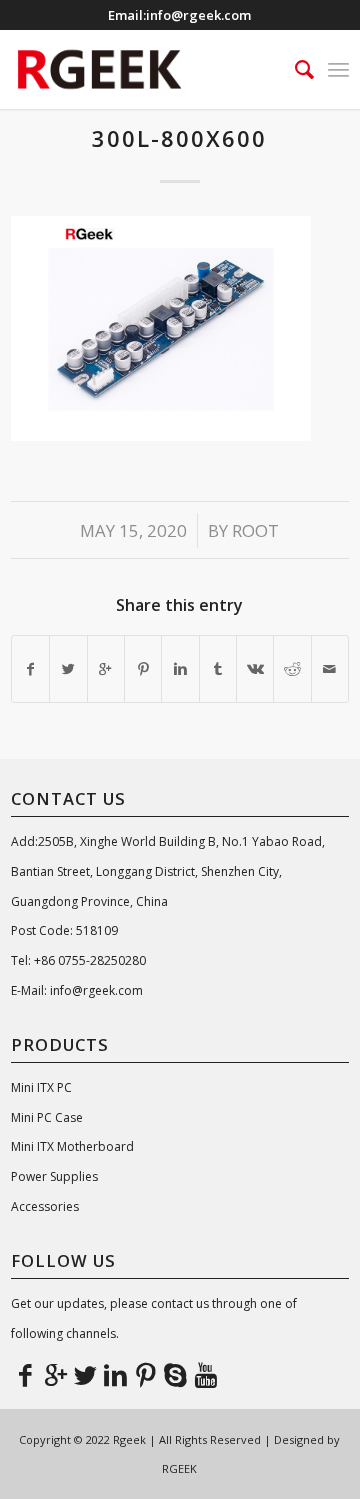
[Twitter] (86, 1374)
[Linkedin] (116, 1374)
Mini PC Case (47, 1117)
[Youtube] (206, 1374)
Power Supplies (54, 1176)
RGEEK (179, 1468)
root (255, 530)
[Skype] (176, 1374)
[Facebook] (26, 1374)
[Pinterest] (146, 1374)
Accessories (45, 1206)
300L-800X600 (179, 138)
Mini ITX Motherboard (72, 1146)
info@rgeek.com (198, 15)
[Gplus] (56, 1374)
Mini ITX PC (41, 1087)
